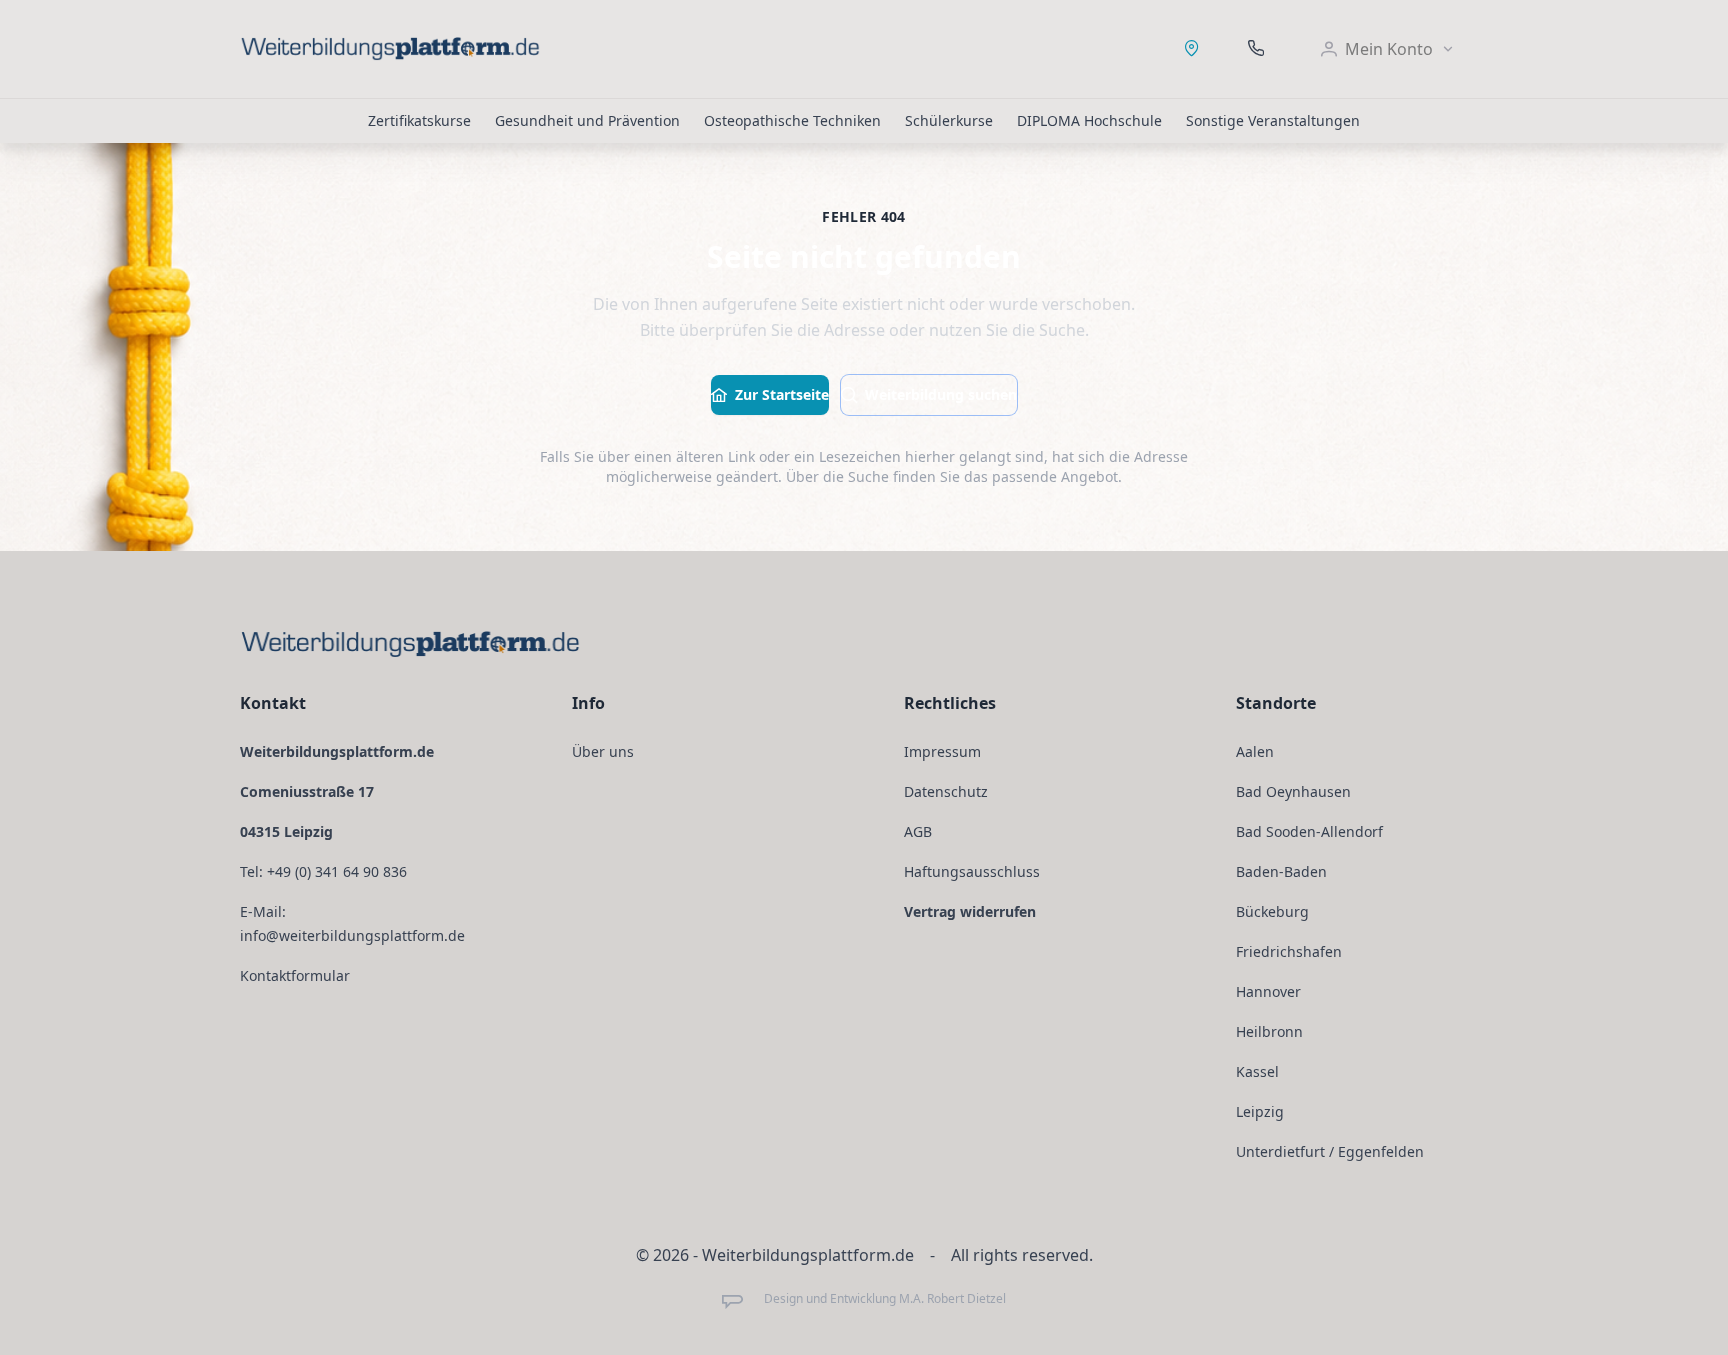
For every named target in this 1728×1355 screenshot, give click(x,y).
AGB (918, 831)
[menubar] (1388, 49)
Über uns (603, 751)
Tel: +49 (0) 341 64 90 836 (323, 871)
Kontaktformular (295, 975)
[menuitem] (1388, 49)
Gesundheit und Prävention (587, 120)
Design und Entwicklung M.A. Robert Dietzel (884, 1299)
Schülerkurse (949, 120)
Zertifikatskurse (419, 120)
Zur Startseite (782, 394)
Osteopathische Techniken (792, 120)
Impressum (942, 751)
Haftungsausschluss (972, 871)
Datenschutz (946, 791)
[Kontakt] (1256, 49)
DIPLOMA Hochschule (1089, 120)
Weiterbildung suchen (941, 394)
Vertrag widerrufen (970, 911)
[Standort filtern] (1192, 49)
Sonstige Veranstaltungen (1273, 120)
